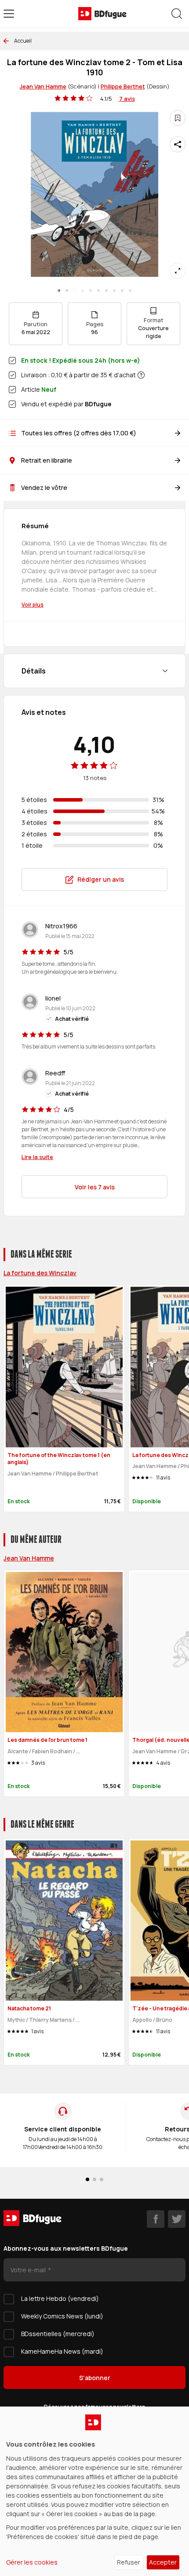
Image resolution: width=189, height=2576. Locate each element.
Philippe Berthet (123, 86)
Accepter (163, 2562)
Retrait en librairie (47, 460)
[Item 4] (91, 291)
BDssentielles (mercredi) (58, 2334)
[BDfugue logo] (102, 14)
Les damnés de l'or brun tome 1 (47, 1740)
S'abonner (95, 2378)
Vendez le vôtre (44, 488)
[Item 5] (98, 291)
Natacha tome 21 (29, 2008)
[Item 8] (122, 291)
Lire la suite (37, 1157)
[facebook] (156, 2219)
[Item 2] (75, 291)
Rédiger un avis (101, 879)
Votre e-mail (29, 2270)
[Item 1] (67, 291)
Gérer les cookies (32, 2562)
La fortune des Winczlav (40, 1273)
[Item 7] (114, 291)
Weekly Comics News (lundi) (62, 2316)
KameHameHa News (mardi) (62, 2351)
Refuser (129, 2562)
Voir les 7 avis (95, 1187)
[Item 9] (130, 291)
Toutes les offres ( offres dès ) (79, 433)
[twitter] (177, 2219)
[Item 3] (83, 291)
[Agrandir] (178, 271)
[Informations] (141, 375)
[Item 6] (106, 291)
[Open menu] (9, 14)
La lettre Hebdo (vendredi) (60, 2298)
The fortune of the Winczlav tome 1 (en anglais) (59, 1459)
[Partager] (178, 144)
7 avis (127, 99)
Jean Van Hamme (43, 86)
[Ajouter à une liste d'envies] (178, 118)
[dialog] (94, 2491)
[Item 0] (59, 291)
